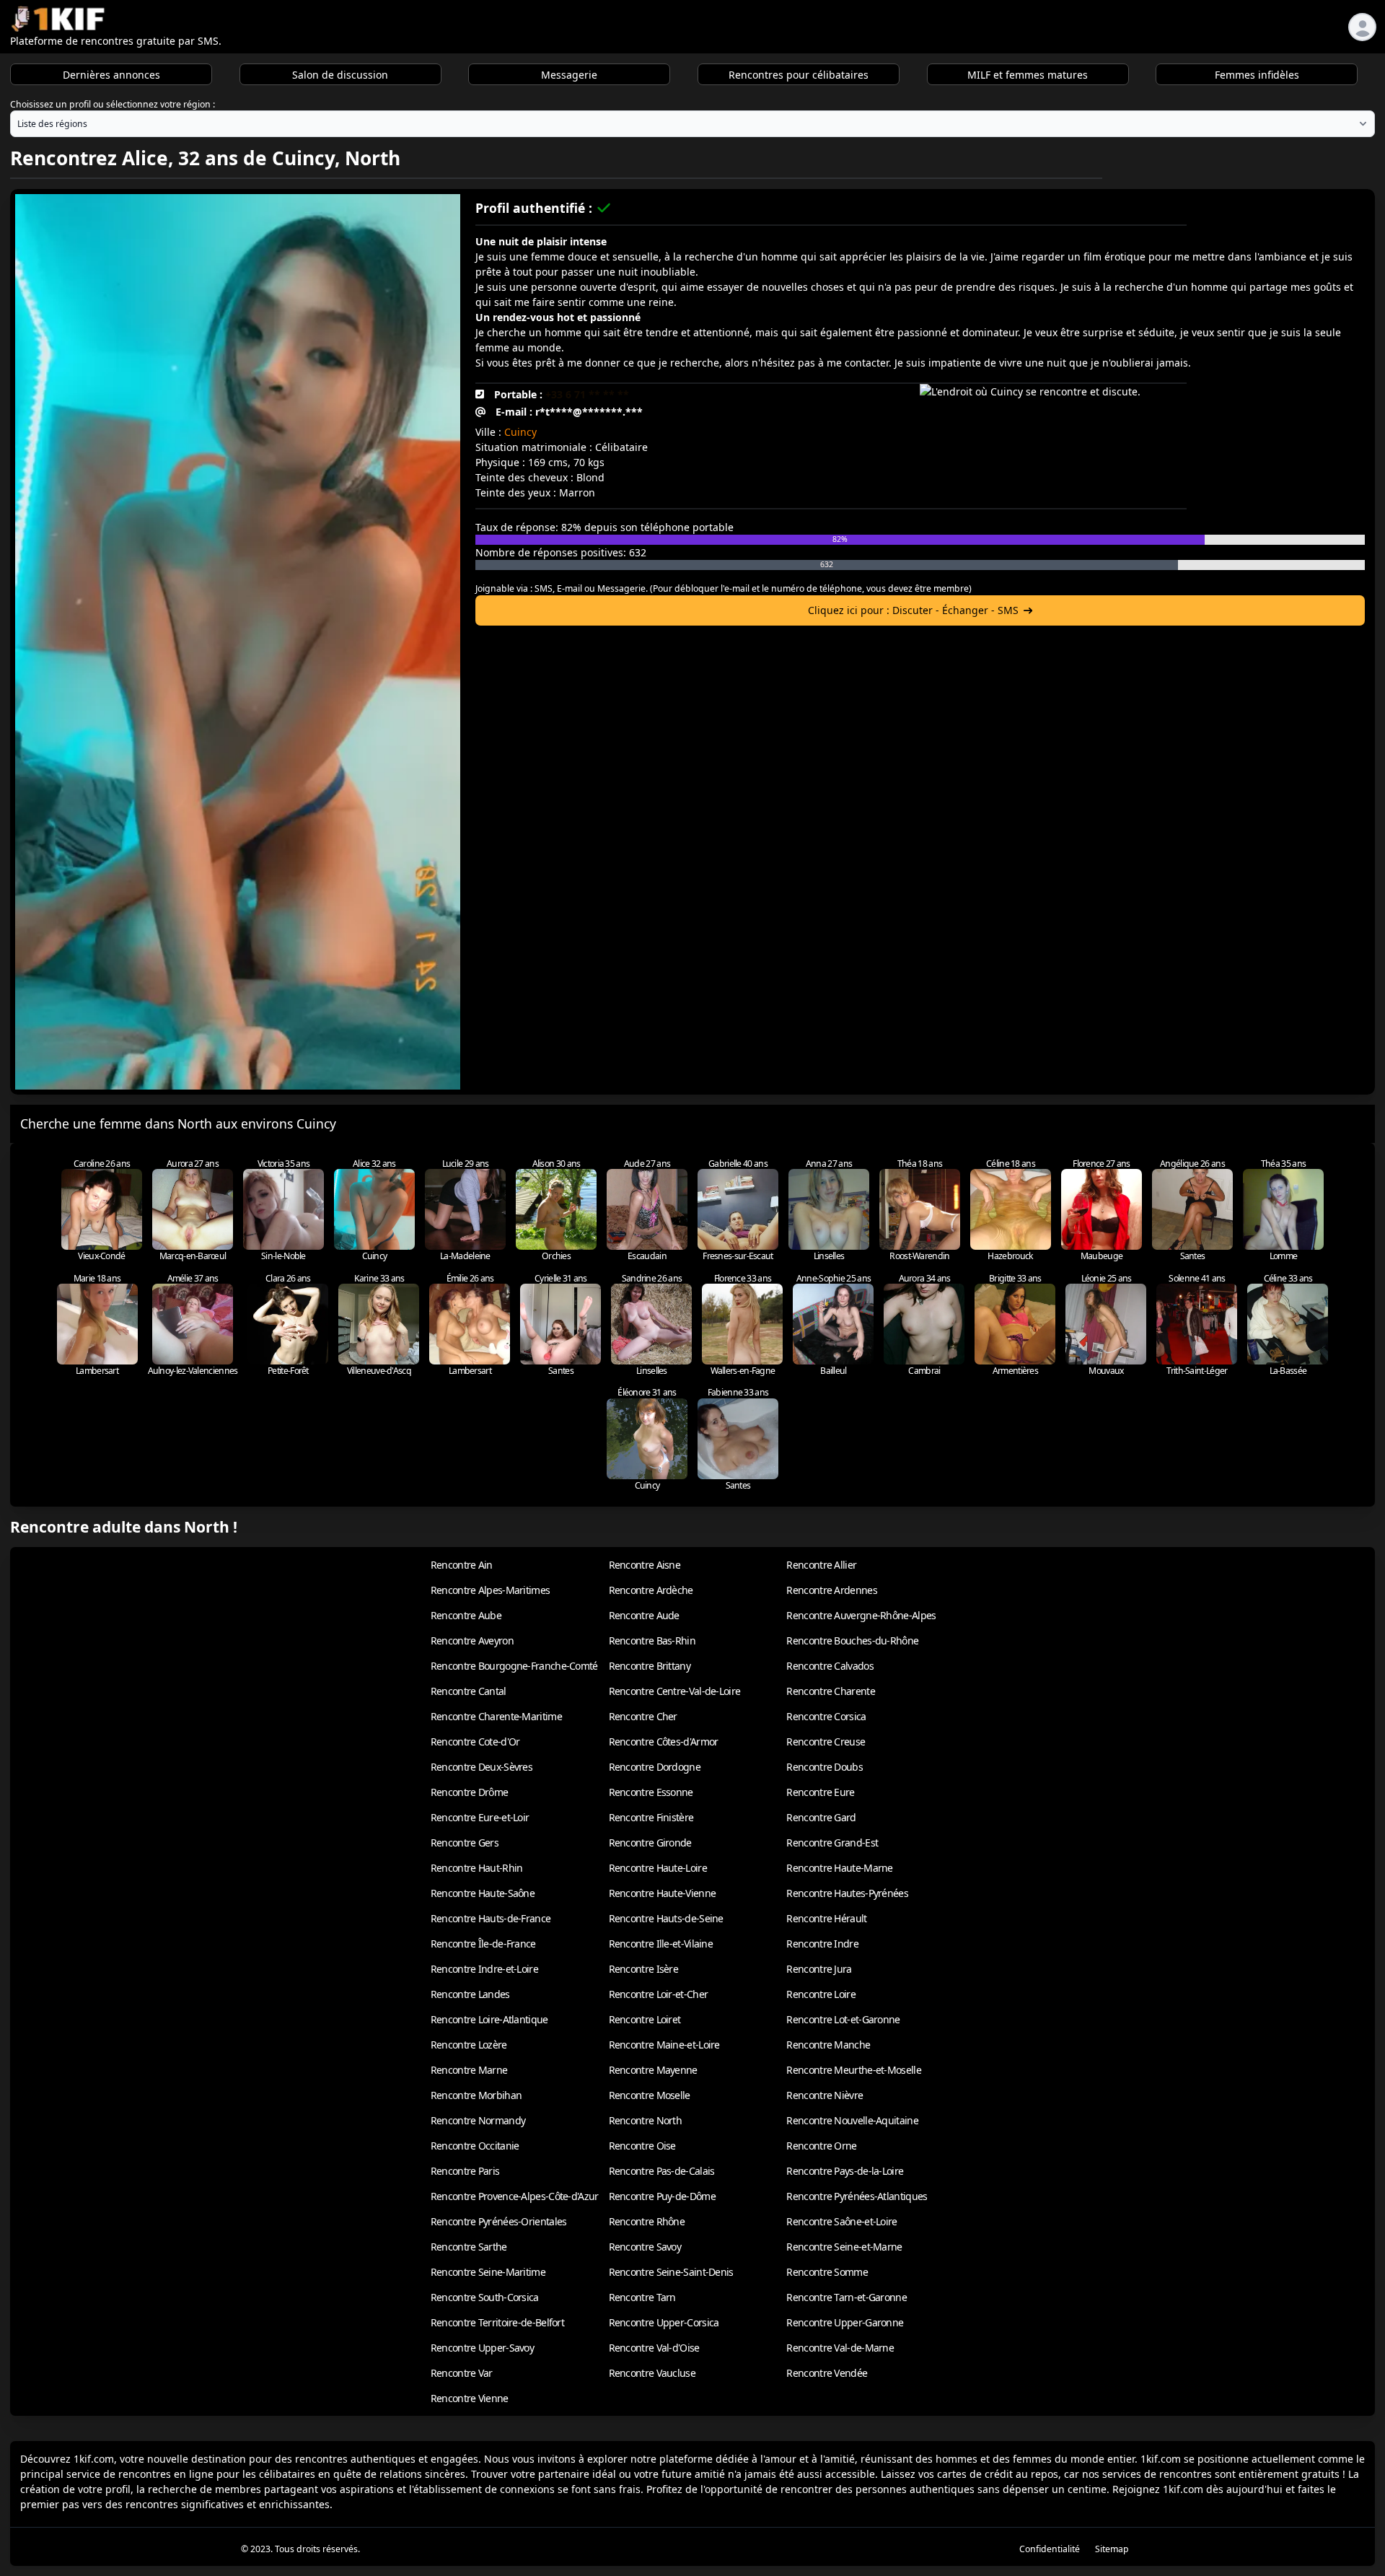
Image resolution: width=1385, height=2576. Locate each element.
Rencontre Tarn (642, 2297)
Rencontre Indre (822, 1944)
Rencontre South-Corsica (485, 2297)
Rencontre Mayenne (653, 2070)
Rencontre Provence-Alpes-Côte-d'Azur (515, 2196)
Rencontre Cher (643, 1716)
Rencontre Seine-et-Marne (844, 2247)
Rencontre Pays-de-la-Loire (845, 2171)
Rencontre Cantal (469, 1691)
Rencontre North (646, 2120)
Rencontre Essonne (651, 1792)
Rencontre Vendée (827, 2373)
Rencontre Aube (466, 1615)
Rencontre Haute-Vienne (663, 1893)
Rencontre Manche (828, 2045)
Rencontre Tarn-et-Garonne (847, 2297)
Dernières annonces (111, 75)
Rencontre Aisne (645, 1565)
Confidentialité (1050, 2549)
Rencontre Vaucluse (652, 2373)
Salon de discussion (340, 75)
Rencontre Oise (642, 2146)
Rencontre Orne (821, 2146)
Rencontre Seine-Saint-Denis (671, 2272)
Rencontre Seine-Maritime (488, 2272)
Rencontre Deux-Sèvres (482, 1767)
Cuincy (520, 432)
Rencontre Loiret (645, 2019)
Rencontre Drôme (470, 1792)
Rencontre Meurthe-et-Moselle (853, 2070)
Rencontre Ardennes (831, 1590)
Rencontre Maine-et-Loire (664, 2045)
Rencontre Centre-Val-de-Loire (675, 1691)
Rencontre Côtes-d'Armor (664, 1742)
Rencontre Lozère (469, 2045)
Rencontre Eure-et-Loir (480, 1817)
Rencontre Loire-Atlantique (489, 2019)
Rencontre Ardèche (651, 1590)
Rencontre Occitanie (475, 2146)
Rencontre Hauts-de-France (491, 1918)
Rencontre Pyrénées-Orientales (499, 2221)
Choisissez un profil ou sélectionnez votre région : (113, 104)
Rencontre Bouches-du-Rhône (852, 1640)
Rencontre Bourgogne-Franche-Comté (514, 1666)
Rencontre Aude (644, 1615)
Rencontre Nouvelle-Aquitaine (852, 2120)
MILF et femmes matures (1028, 75)
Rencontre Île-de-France (483, 1944)
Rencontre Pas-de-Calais (662, 2171)
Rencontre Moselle (650, 2095)
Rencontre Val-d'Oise (654, 2348)
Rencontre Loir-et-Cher (659, 1994)
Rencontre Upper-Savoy (482, 2348)
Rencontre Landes (470, 1994)
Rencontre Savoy (645, 2247)
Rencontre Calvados (830, 1666)
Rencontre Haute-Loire (658, 1868)
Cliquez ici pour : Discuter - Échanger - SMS (913, 610)
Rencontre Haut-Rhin (477, 1868)
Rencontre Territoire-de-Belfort (497, 2322)
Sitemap (1112, 2549)
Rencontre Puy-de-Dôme (662, 2196)
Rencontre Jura (819, 1969)
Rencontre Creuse (826, 1742)
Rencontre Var (462, 2373)
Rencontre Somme (827, 2272)
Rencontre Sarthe (469, 2247)
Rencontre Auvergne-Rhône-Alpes (861, 1615)
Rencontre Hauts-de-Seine (666, 1918)
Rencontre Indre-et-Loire (484, 1969)
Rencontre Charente (830, 1691)
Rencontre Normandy (478, 2120)
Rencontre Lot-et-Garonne (843, 2019)
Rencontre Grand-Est (832, 1843)
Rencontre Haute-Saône (483, 1893)
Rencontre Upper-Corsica (664, 2322)
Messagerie (569, 75)
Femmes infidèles (1257, 75)
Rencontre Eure (820, 1792)
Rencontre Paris (465, 2171)
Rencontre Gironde (650, 1843)
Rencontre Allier (821, 1565)
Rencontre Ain (462, 1565)
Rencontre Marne (469, 2070)
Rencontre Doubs (825, 1767)
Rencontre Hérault (826, 1918)
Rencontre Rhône (647, 2221)
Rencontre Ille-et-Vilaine (661, 1944)
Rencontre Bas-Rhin (652, 1640)
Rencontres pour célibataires (799, 75)
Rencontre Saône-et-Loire (841, 2221)
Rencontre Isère (644, 1969)
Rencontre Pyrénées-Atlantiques (857, 2196)
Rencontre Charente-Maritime (496, 1716)
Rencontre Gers (465, 1843)
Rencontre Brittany (650, 1666)
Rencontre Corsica (826, 1716)
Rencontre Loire (821, 1994)
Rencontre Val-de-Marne (840, 2348)
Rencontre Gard (821, 1817)
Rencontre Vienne (470, 2398)
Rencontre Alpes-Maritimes (491, 1590)
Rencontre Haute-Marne (839, 1868)
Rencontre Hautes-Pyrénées (847, 1893)
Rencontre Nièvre (825, 2095)
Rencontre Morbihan (476, 2095)
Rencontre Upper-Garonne (845, 2322)
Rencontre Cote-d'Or (475, 1742)
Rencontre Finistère (651, 1817)
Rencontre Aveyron (472, 1640)
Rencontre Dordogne (655, 1767)
